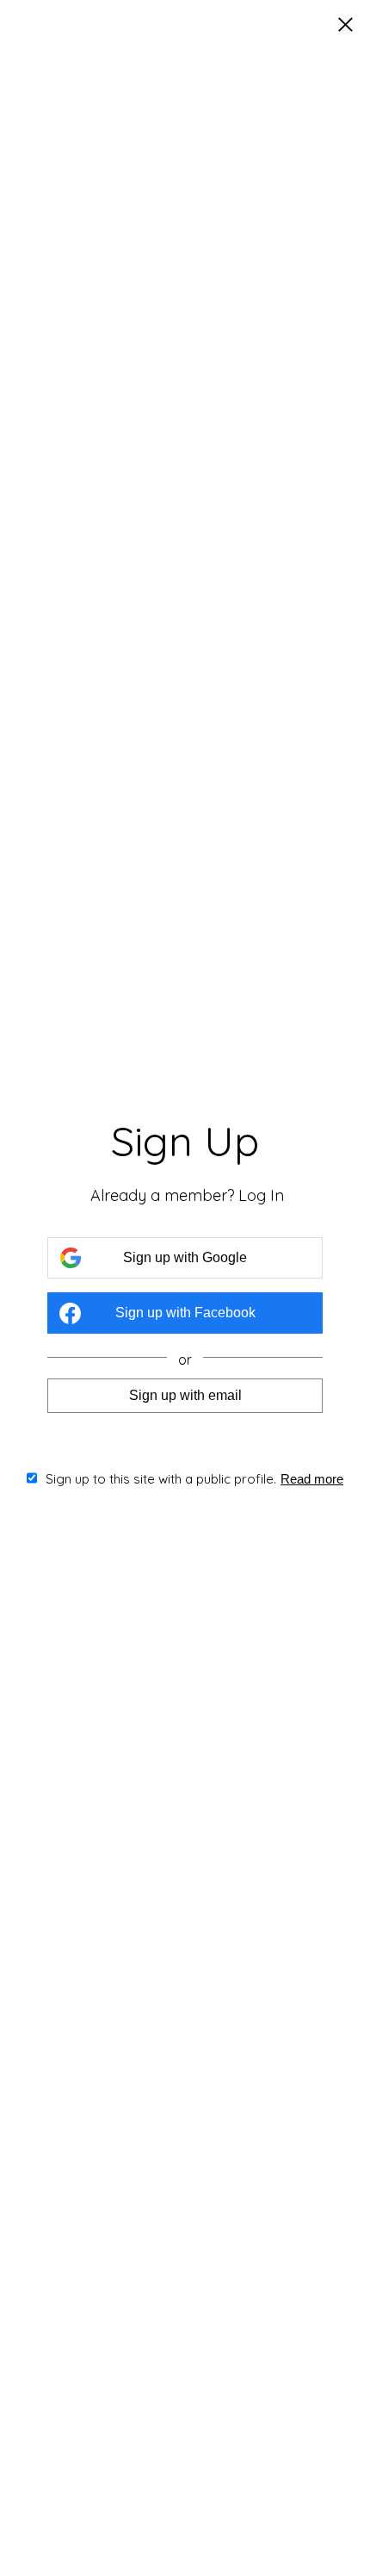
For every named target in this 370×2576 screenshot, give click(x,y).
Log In (261, 1195)
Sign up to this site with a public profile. (161, 1479)
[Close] (345, 26)
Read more (312, 1479)
